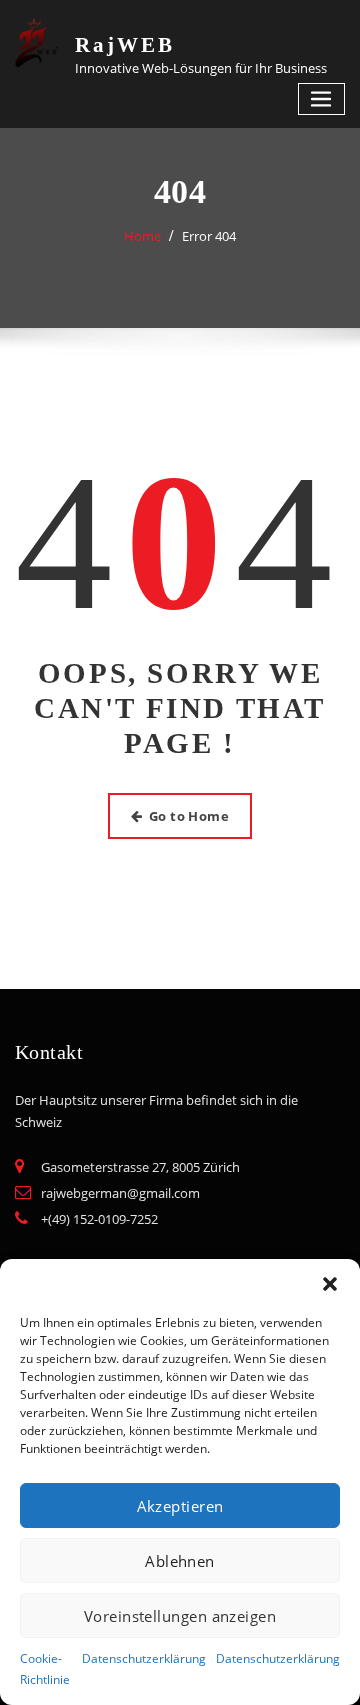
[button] (330, 1284)
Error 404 (209, 236)
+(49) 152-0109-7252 (99, 1219)
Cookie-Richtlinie (45, 1669)
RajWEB (125, 44)
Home (142, 236)
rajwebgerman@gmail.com (120, 1193)
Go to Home (189, 816)
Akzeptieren (180, 1506)
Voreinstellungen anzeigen (180, 1616)
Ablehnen (180, 1561)
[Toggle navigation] (322, 99)
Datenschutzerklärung (144, 1658)
